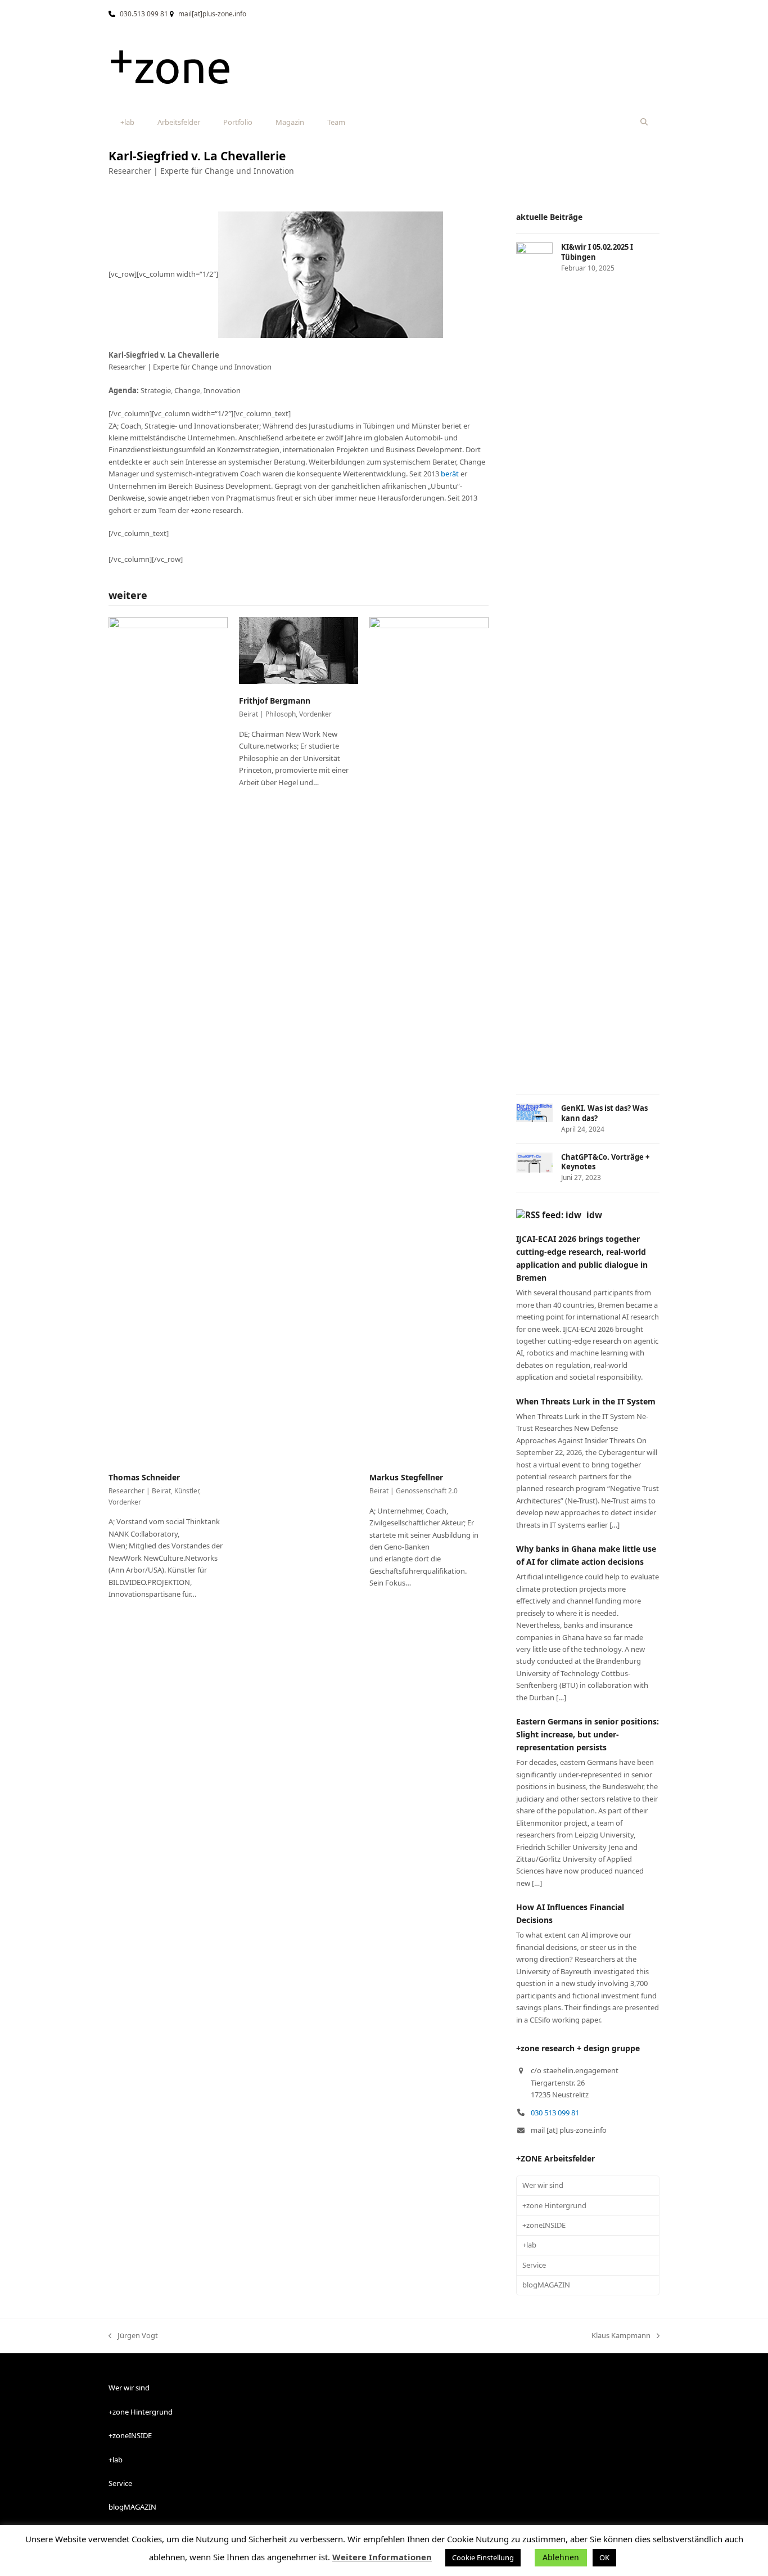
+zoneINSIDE (544, 2225)
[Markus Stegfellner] (429, 1038)
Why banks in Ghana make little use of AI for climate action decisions (586, 1555)
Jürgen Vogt (133, 2336)
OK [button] (604, 2557)
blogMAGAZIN (546, 2285)
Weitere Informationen (382, 2557)
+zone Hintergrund (554, 2205)
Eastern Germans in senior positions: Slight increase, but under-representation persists (588, 1734)
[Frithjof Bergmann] (299, 650)
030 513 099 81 (555, 2113)
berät (450, 474)
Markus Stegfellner (406, 1477)
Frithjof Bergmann (275, 701)
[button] (644, 122)
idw (594, 1215)
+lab (529, 2245)
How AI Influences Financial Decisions (570, 1913)
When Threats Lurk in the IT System (586, 1401)
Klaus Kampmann (621, 2336)
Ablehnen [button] (561, 2557)
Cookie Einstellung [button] (483, 2557)
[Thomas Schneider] (168, 1038)
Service (534, 2265)
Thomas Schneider (144, 1477)
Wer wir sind (543, 2185)
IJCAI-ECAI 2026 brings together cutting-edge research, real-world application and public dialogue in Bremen (582, 1258)
